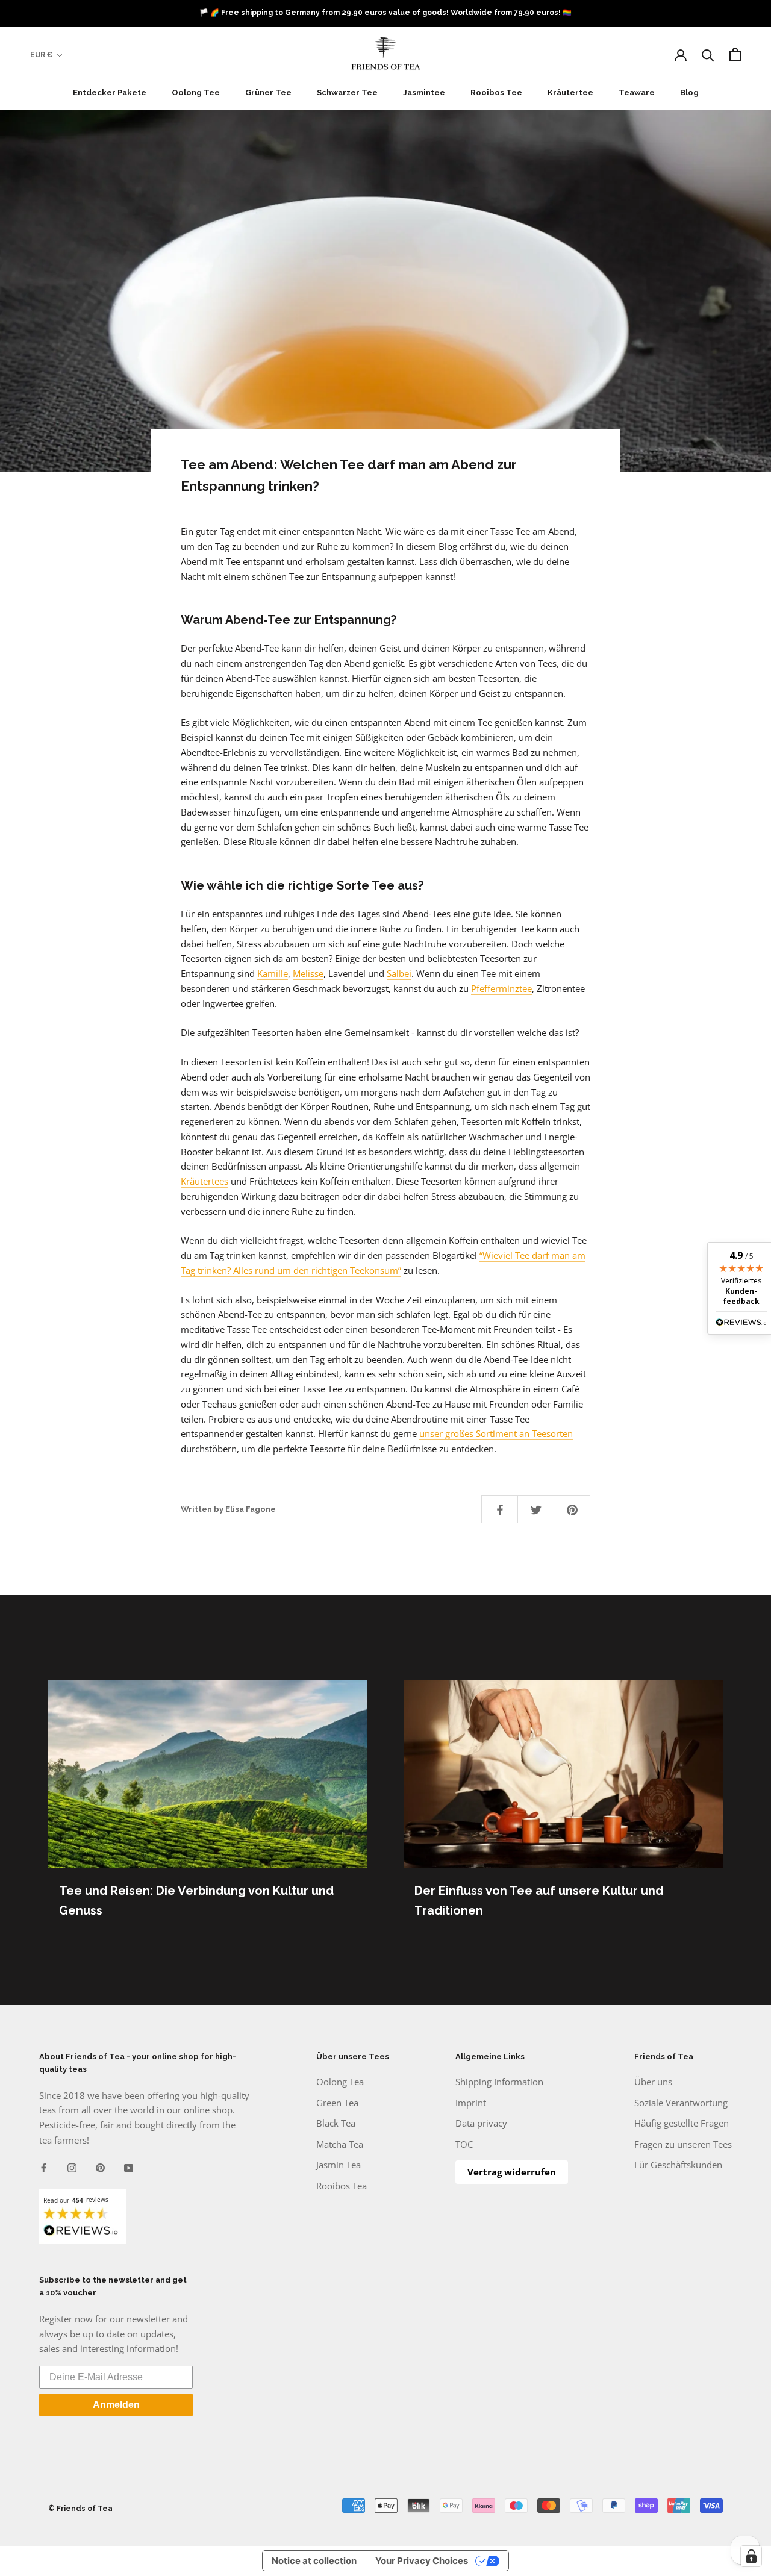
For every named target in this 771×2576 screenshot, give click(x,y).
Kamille (273, 973)
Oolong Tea (340, 2082)
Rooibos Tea (342, 2186)
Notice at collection (314, 2561)
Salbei (399, 973)
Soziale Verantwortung (681, 2103)
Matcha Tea (340, 2144)
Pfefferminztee (501, 988)
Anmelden (116, 2405)
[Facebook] (44, 2167)
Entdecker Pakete (110, 92)
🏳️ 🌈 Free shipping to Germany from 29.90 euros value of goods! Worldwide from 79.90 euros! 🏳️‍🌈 (385, 13)
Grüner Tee (268, 92)
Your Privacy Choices (422, 2561)
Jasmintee (424, 92)
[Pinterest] (100, 2167)
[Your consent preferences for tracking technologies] (751, 2556)
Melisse (308, 973)
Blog (689, 92)
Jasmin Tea (339, 2165)
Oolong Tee (196, 92)
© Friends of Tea (80, 2509)
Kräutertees (204, 1181)
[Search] (708, 55)
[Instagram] (72, 2167)
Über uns (653, 2082)
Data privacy (481, 2123)
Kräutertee (570, 92)
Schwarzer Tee (347, 92)
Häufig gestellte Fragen (682, 2123)
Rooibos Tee (496, 92)
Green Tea (337, 2103)
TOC (464, 2144)
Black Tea (336, 2123)
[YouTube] (129, 2167)
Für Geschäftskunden (678, 2165)
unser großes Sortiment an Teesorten (496, 1433)
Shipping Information (499, 2082)
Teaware (637, 92)
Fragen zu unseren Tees (683, 2144)
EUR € (41, 55)
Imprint (471, 2103)
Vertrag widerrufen (512, 2172)
